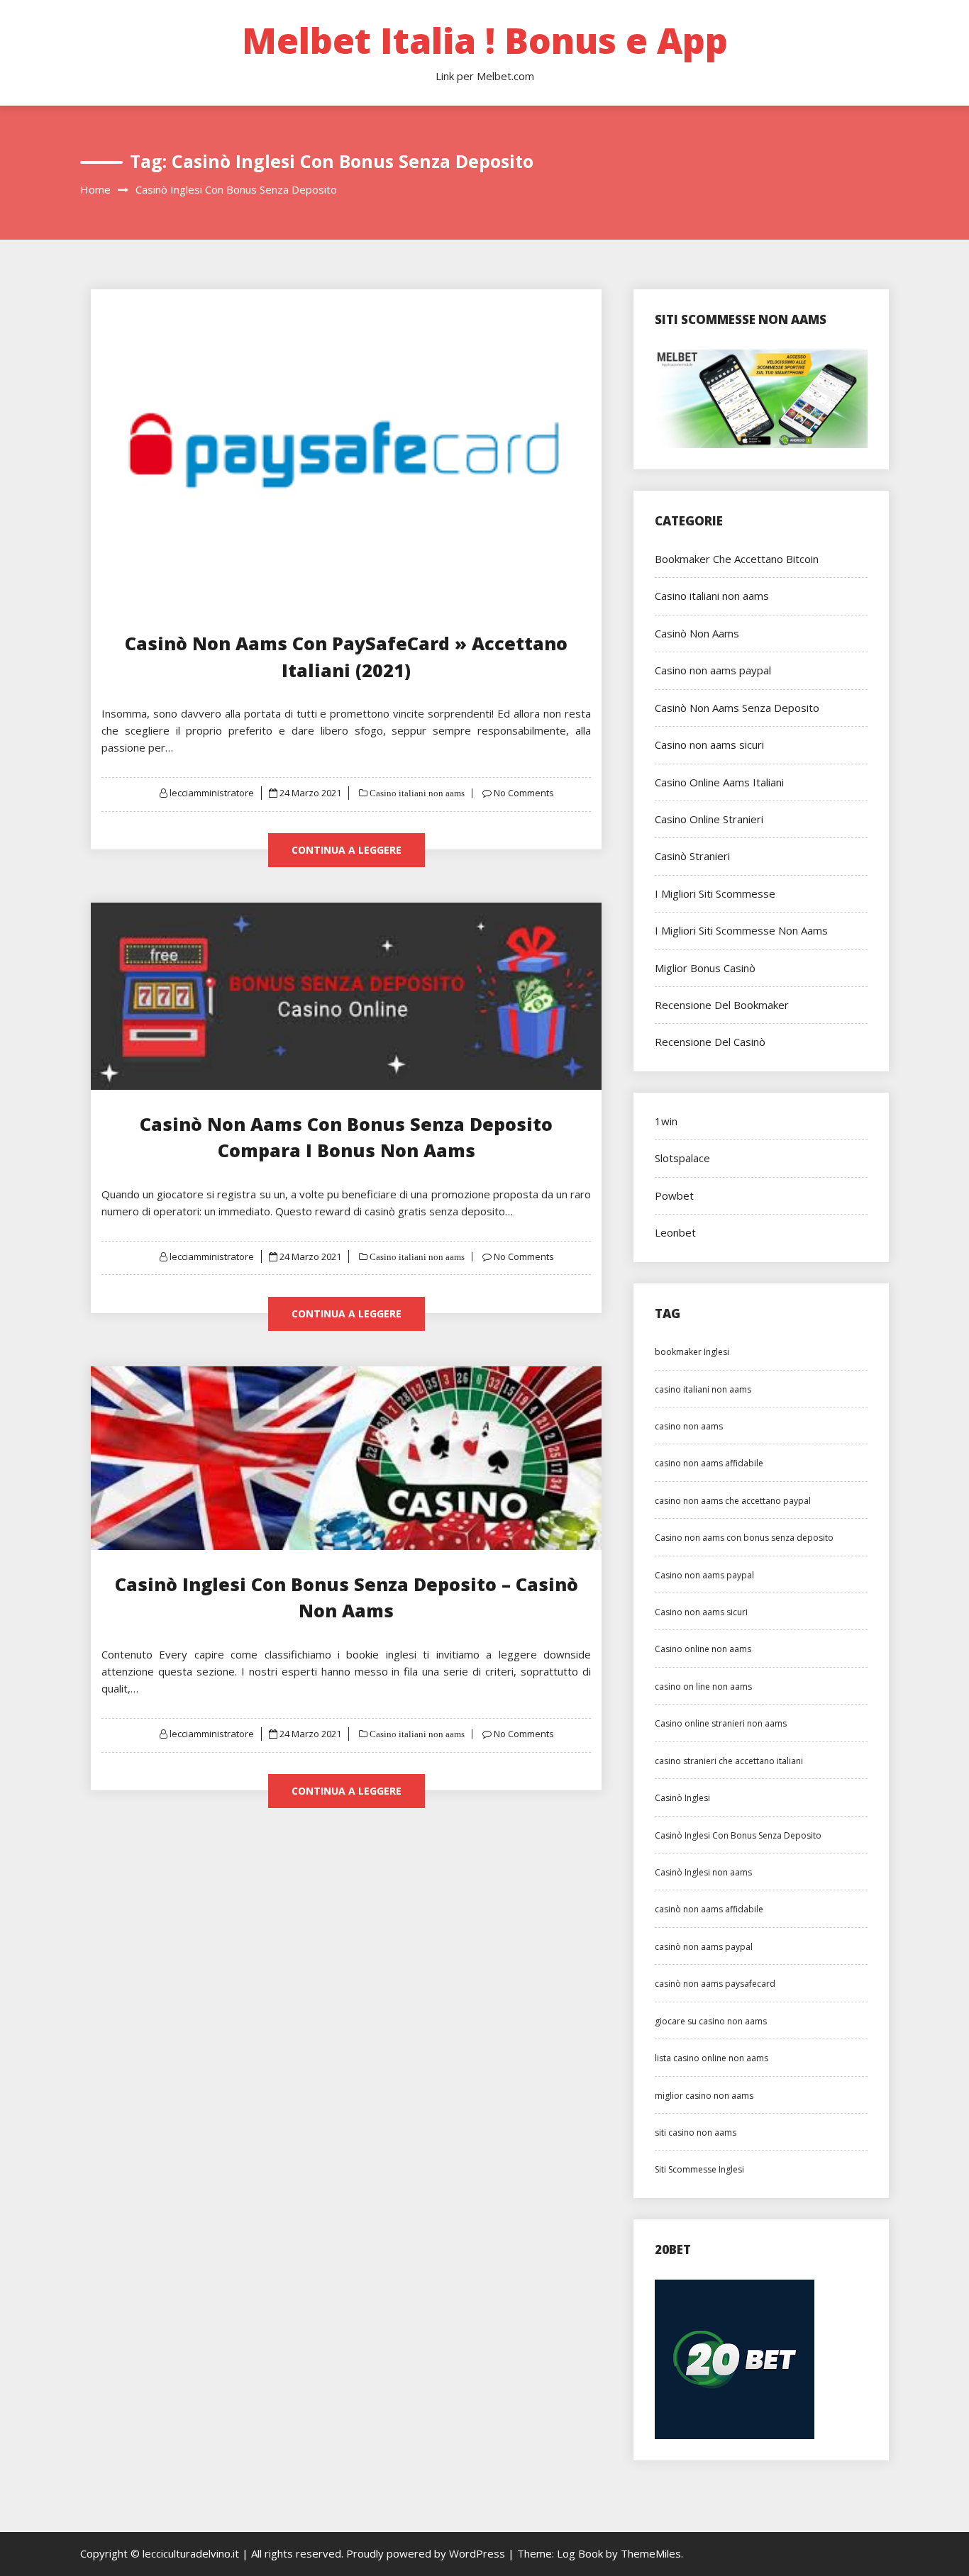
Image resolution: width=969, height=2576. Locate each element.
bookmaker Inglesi (692, 1352)
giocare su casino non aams (711, 2021)
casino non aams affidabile (709, 1463)
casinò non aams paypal (704, 1947)
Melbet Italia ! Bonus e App (485, 40)
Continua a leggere (347, 850)
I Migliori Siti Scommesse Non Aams (741, 930)
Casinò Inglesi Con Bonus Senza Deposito (738, 1835)
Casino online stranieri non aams (721, 1723)
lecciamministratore (212, 793)
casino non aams (689, 1426)
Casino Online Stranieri (709, 819)
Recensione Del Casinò (710, 1042)
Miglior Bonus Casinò (705, 968)
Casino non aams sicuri (709, 745)
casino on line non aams (703, 1686)
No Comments (524, 793)
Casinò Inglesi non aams (703, 1872)
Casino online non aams (703, 1649)
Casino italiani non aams (416, 793)
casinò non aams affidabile (709, 1909)
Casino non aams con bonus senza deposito (744, 1538)
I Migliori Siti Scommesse (715, 893)
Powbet (674, 1195)
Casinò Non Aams (697, 633)
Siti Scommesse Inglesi (699, 2169)
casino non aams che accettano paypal (733, 1501)
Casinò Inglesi (682, 1798)
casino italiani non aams (703, 1389)
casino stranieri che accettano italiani (729, 1761)
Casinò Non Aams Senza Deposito (737, 708)
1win (666, 1121)
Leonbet (675, 1232)
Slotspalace (682, 1158)
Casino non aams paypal (713, 670)
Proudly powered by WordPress (427, 2553)
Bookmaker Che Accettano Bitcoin (737, 559)
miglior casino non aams (704, 2096)
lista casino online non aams (711, 2058)
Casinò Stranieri (692, 856)
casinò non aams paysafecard (715, 1984)
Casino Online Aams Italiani (719, 782)
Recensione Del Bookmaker (722, 1005)
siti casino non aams (696, 2132)
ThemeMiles (651, 2553)
